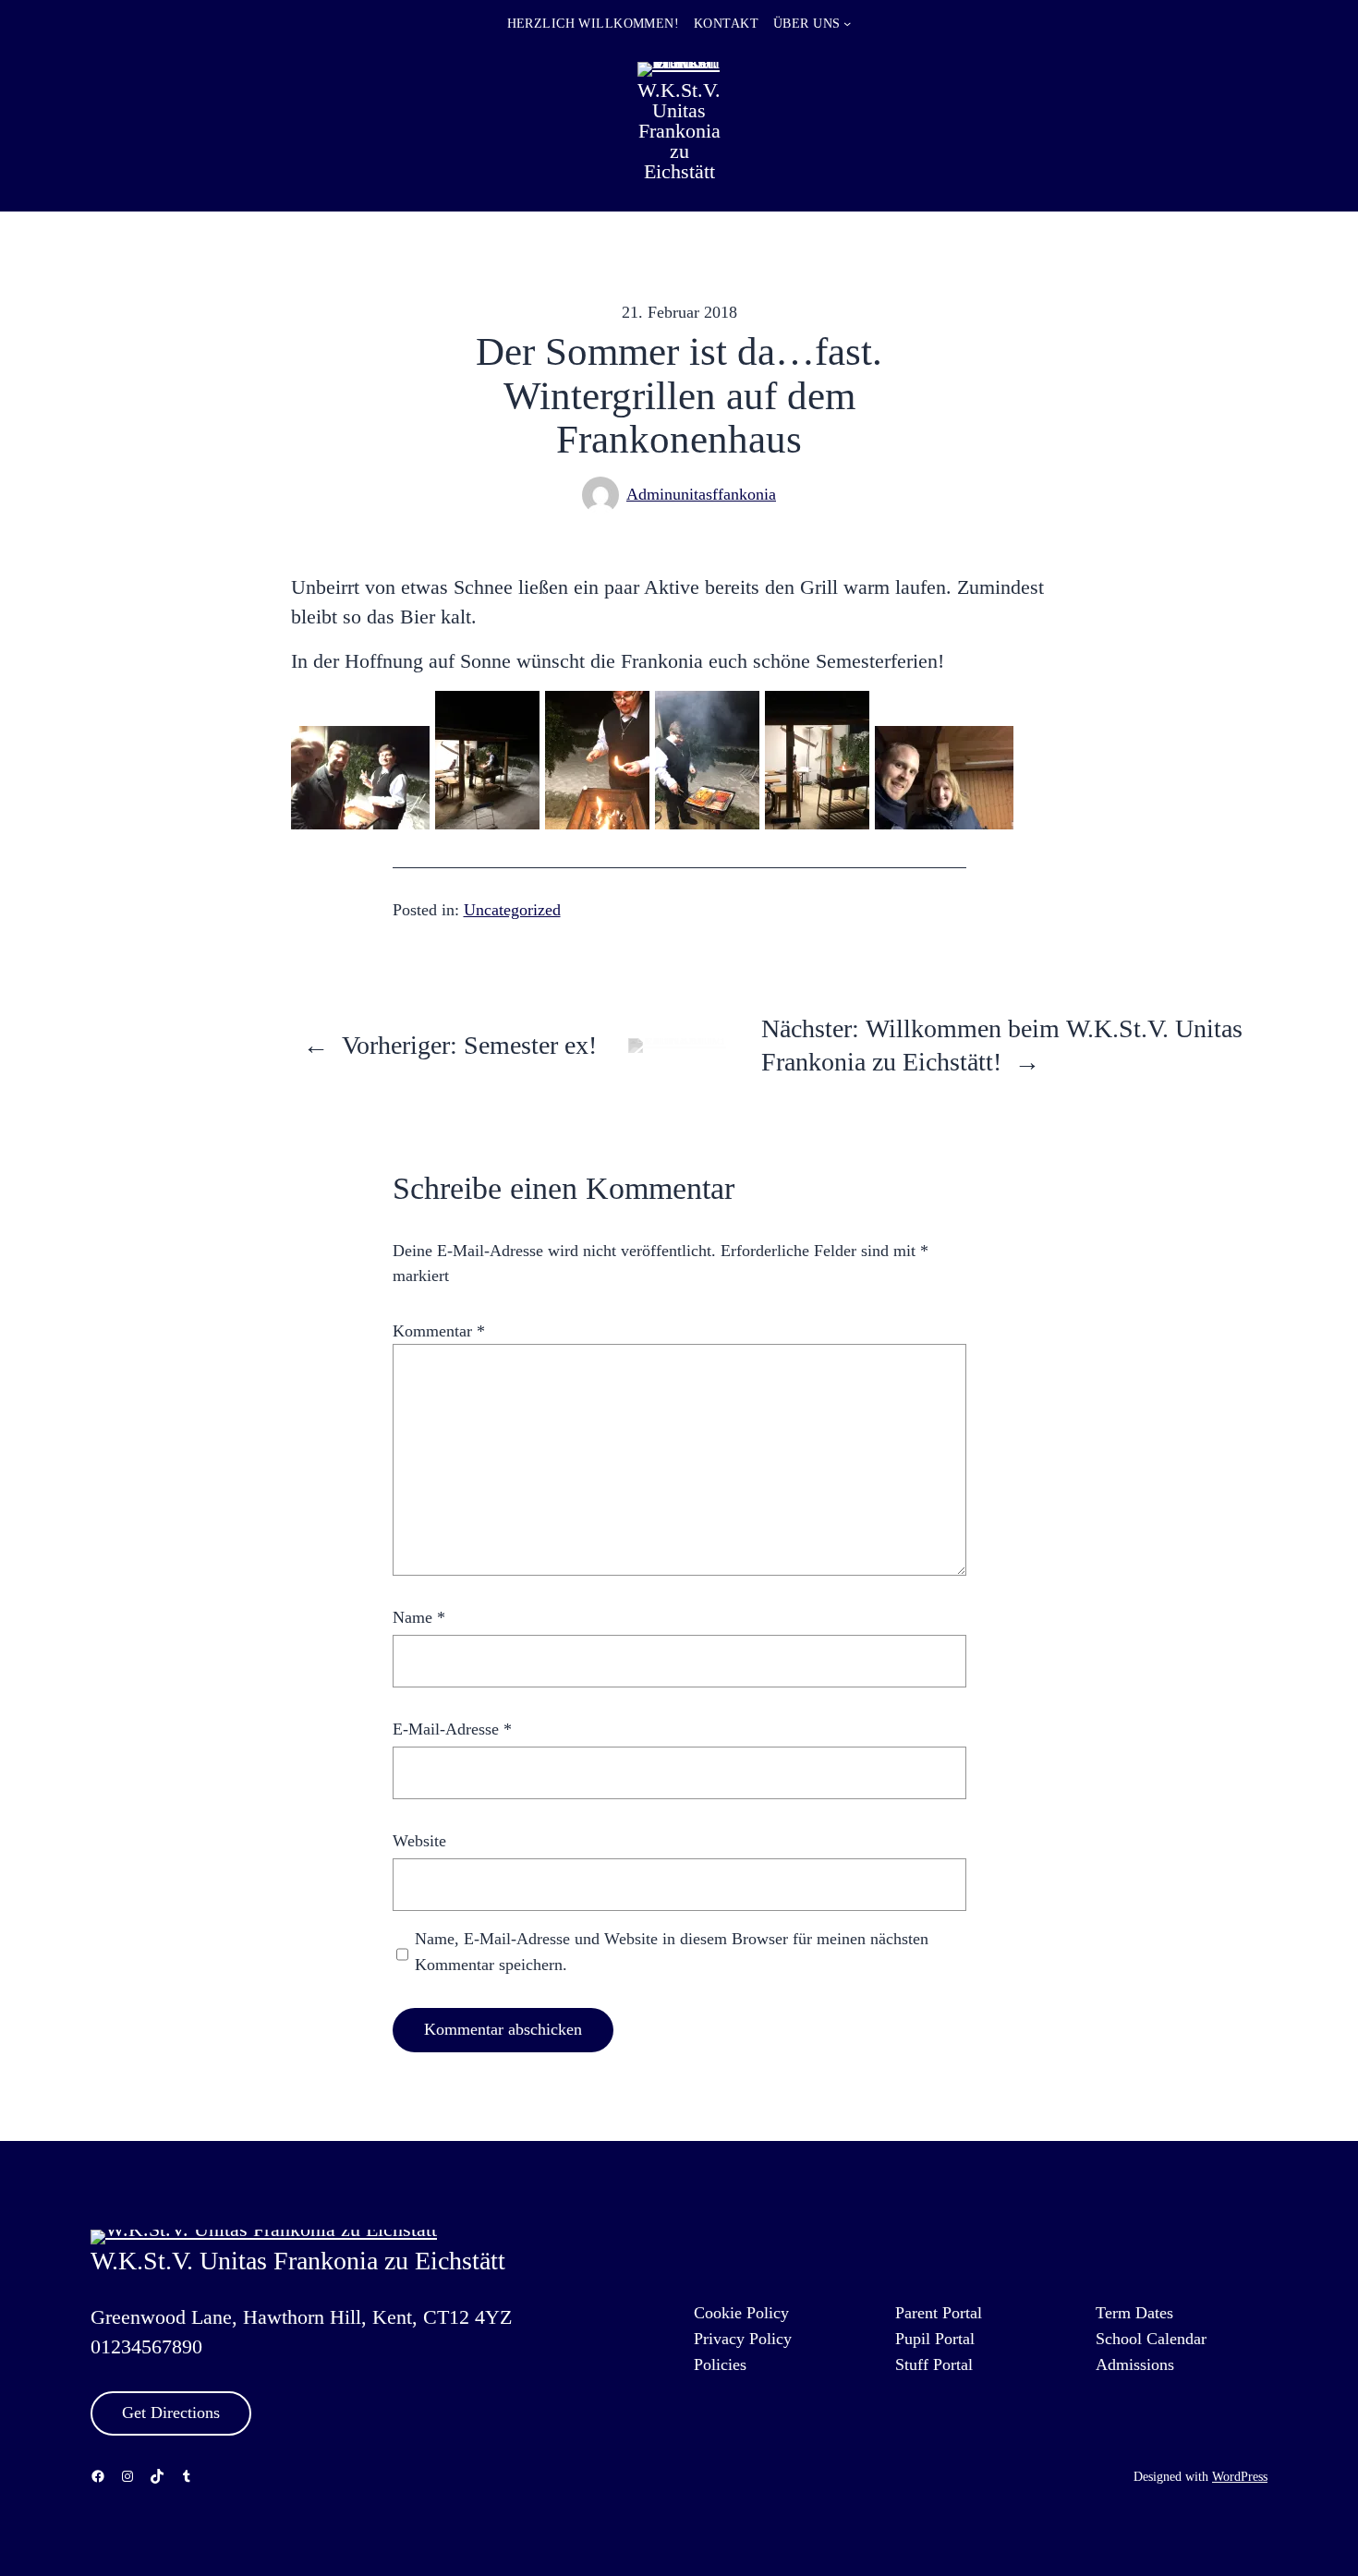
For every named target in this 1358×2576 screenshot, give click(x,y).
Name (419, 1617)
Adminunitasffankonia (701, 494)
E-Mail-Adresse (452, 1729)
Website (419, 1841)
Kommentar (439, 1331)
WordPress (1240, 2476)
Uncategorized (512, 910)
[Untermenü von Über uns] (847, 23)
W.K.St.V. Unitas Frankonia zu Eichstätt (679, 131)
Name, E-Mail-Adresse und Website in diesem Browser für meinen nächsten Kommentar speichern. (672, 1952)
